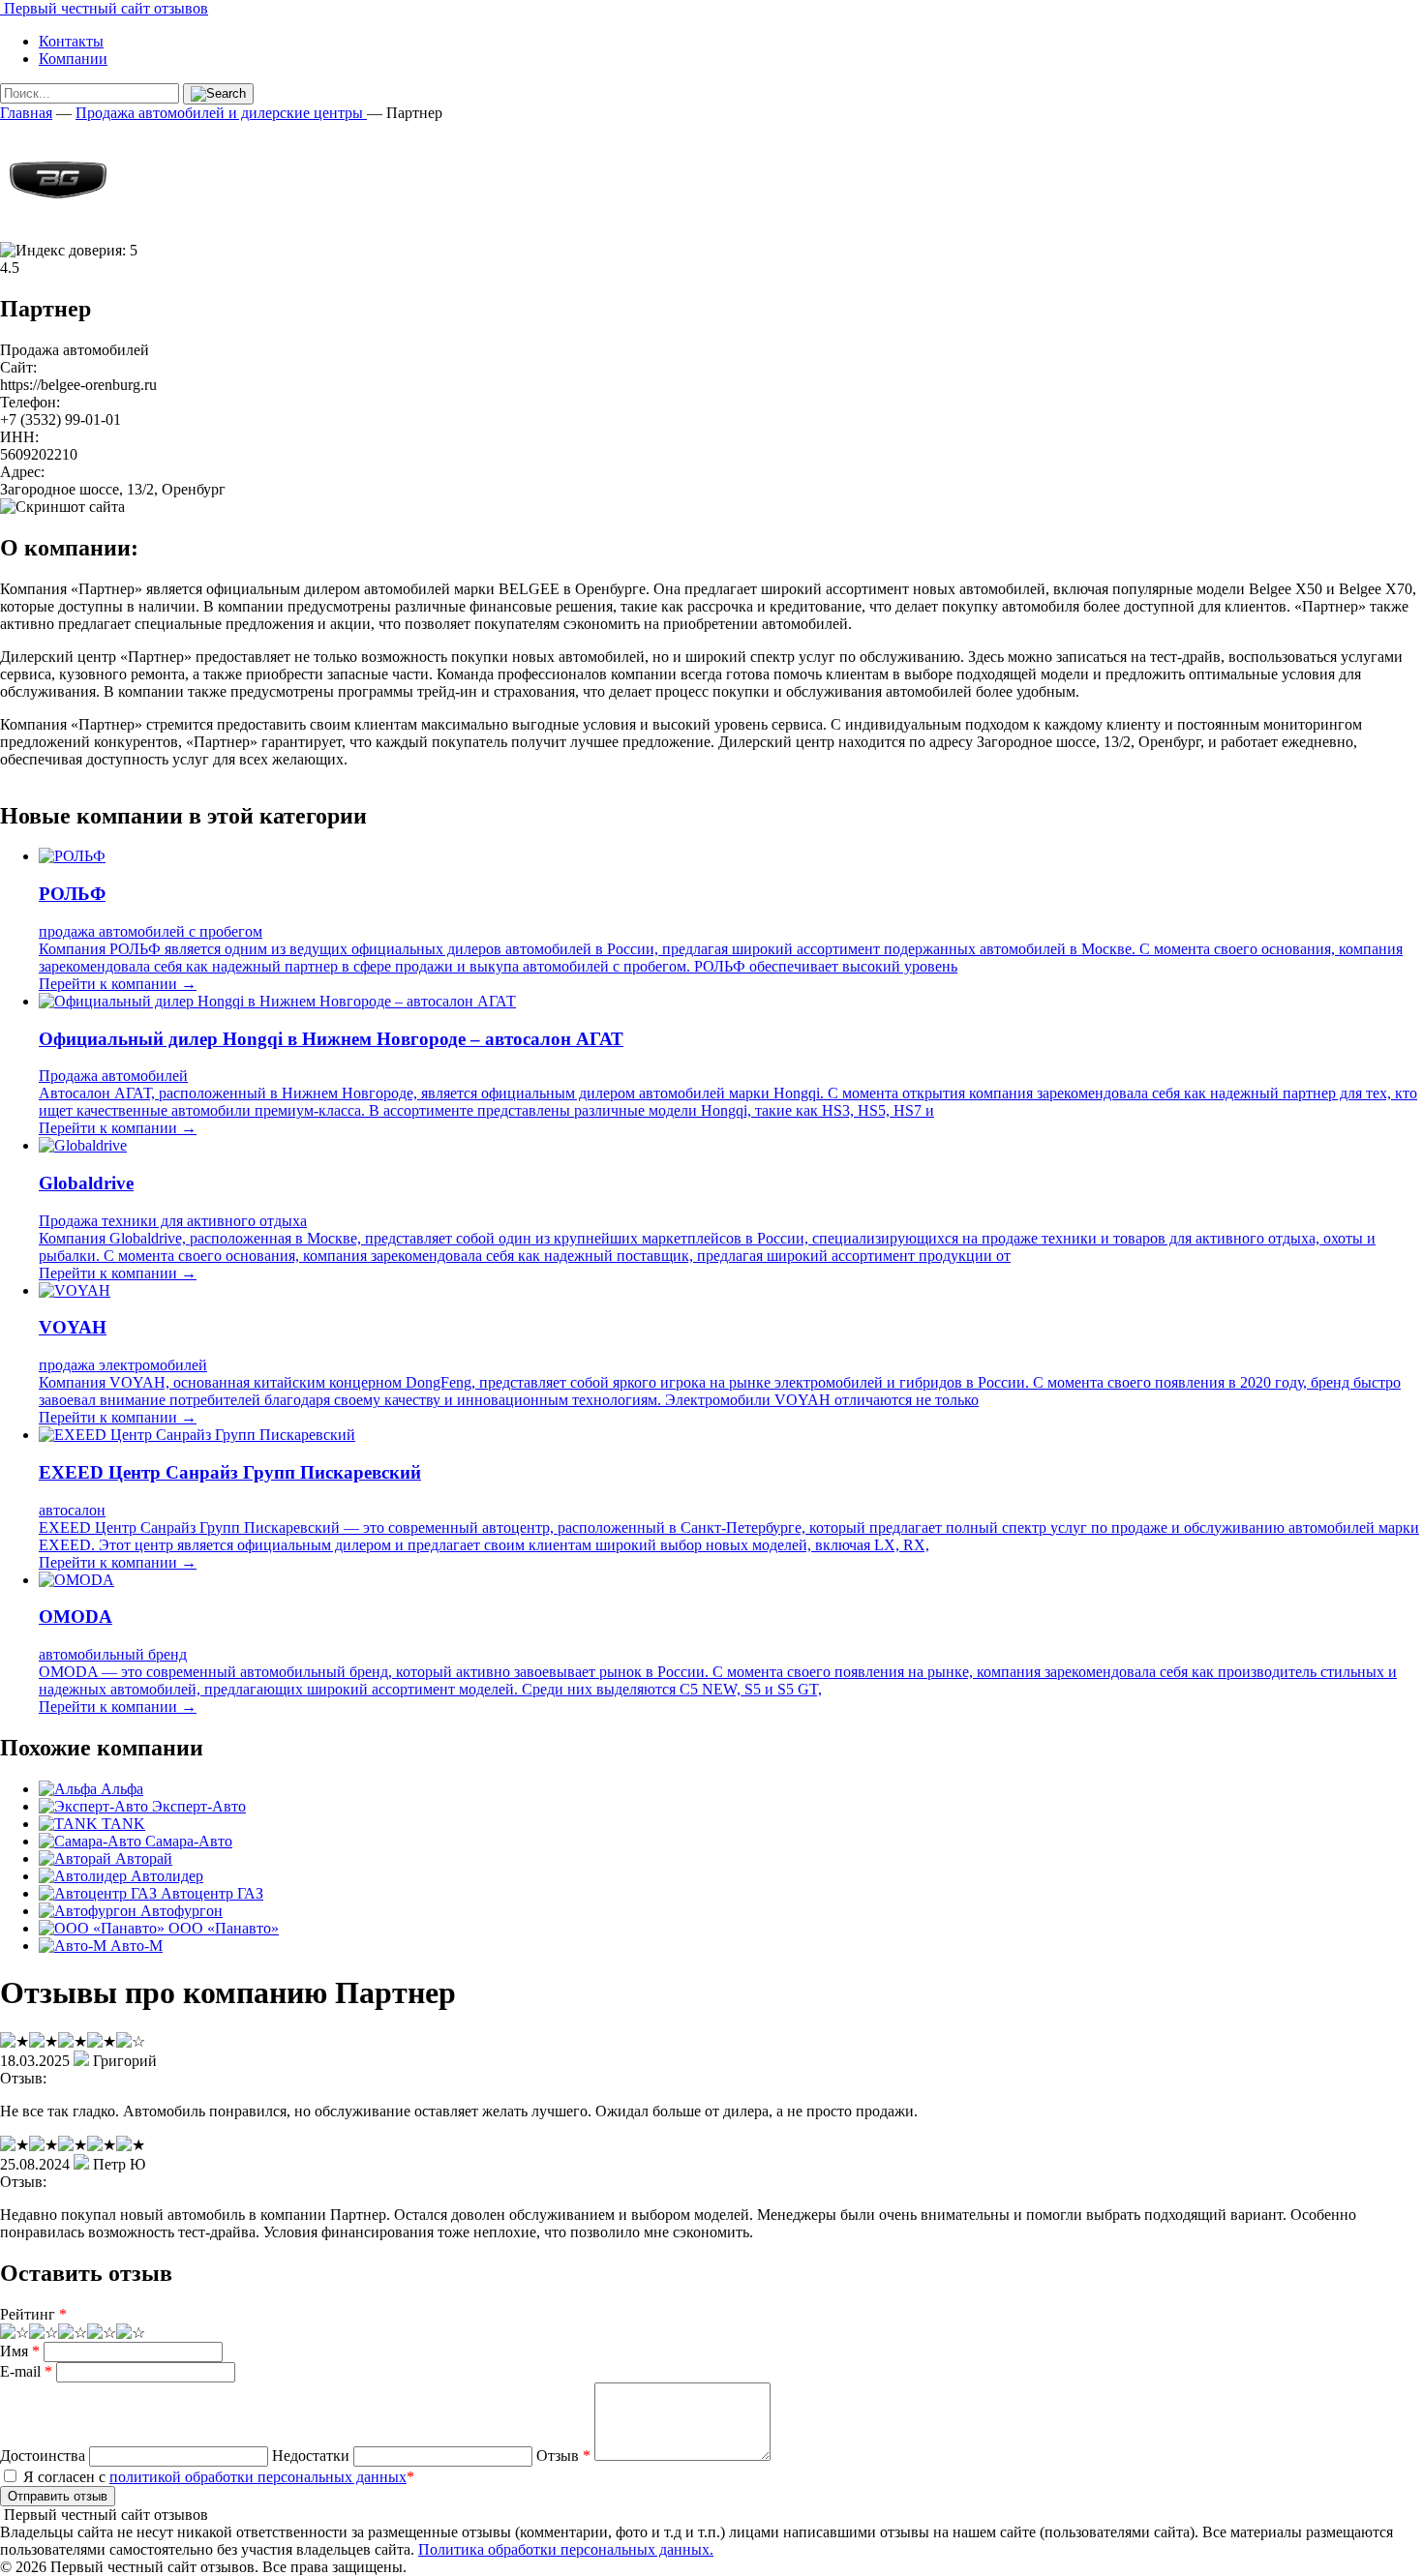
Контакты (71, 41)
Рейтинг (33, 2314)
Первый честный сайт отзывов (104, 8)
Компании (73, 59)
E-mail (26, 2371)
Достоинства (43, 2456)
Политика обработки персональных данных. (566, 2549)
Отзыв (563, 2456)
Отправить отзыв (58, 2496)
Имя (20, 2351)
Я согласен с (217, 2477)
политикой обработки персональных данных (258, 2477)
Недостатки (311, 2456)
